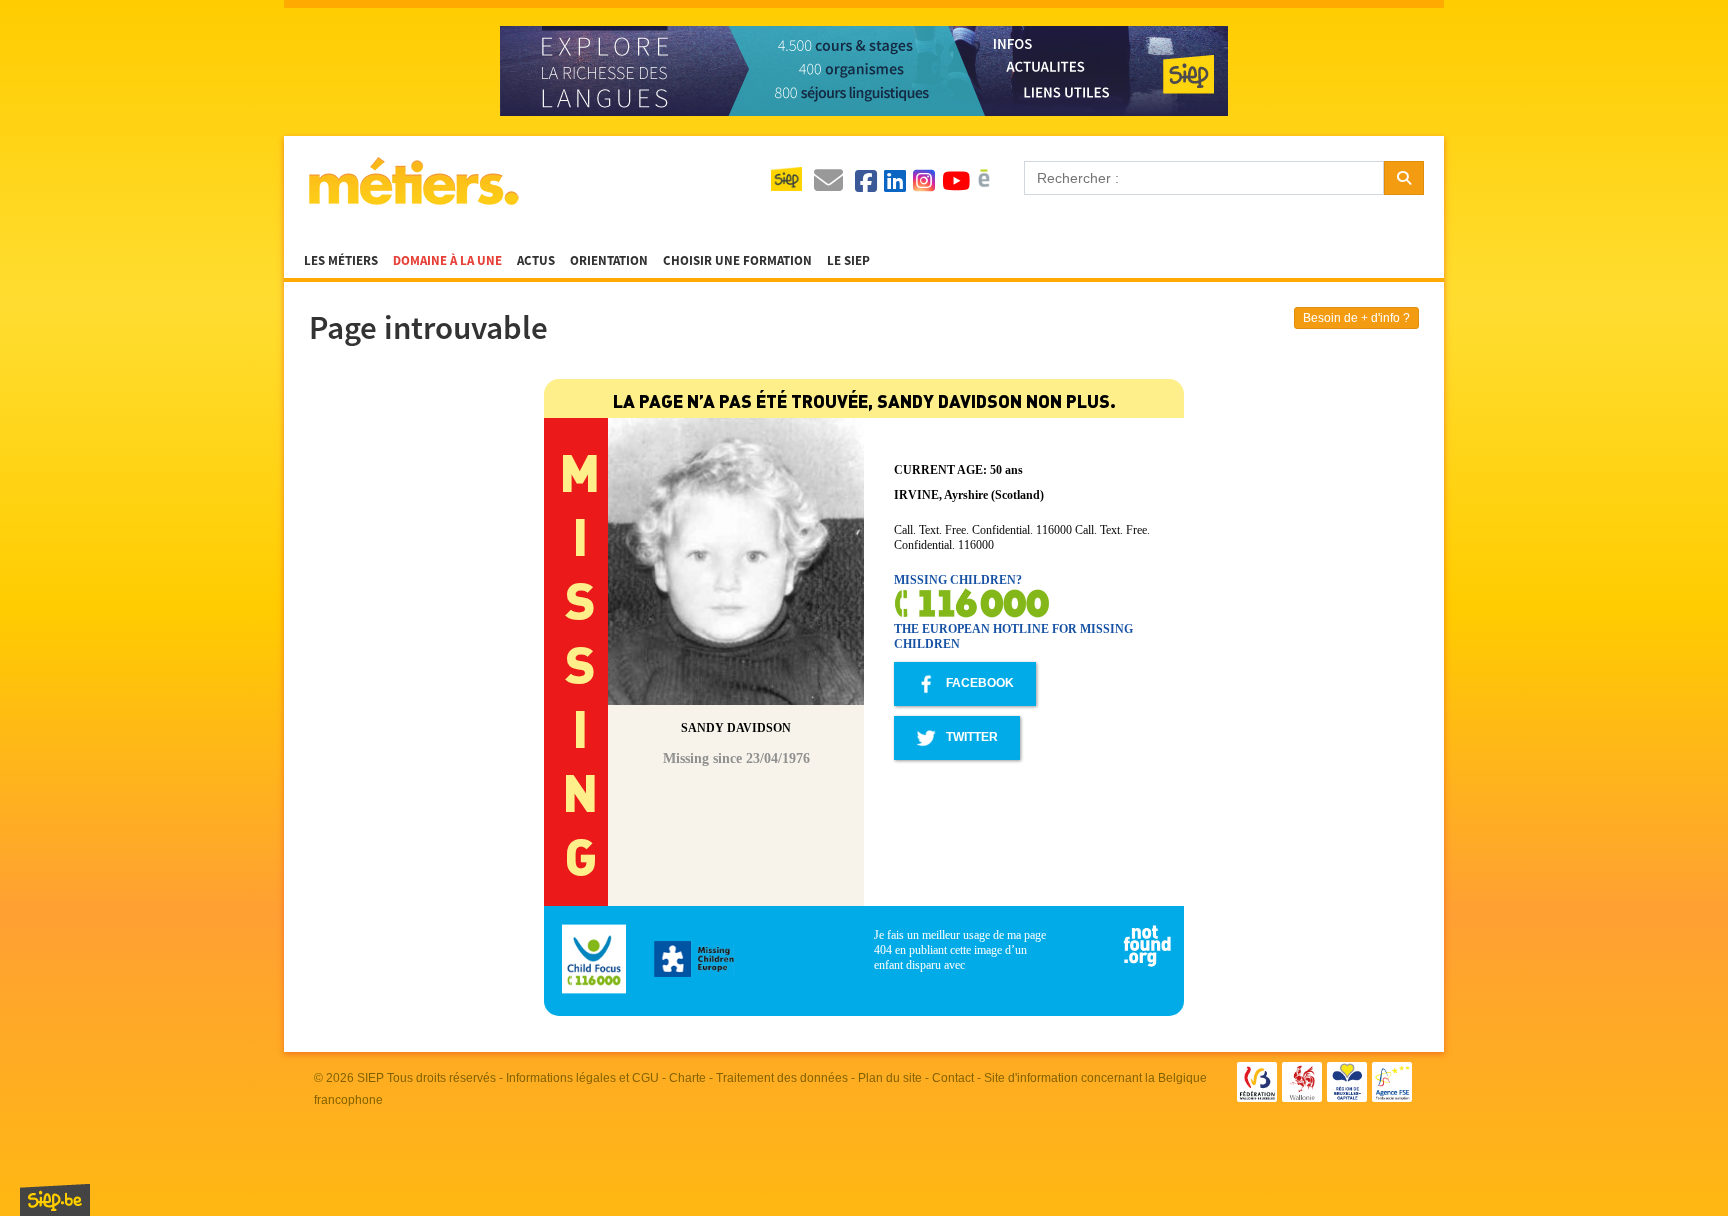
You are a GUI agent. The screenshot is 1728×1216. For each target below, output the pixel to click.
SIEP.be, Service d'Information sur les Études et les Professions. (55, 1200)
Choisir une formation (737, 261)
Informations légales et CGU (582, 1078)
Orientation (609, 261)
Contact (953, 1078)
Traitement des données (782, 1078)
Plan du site (890, 1078)
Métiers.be (412, 181)
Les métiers (341, 261)
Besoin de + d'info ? (1356, 318)
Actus (536, 261)
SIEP (370, 1078)
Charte (687, 1078)
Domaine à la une (447, 261)
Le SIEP (848, 261)
